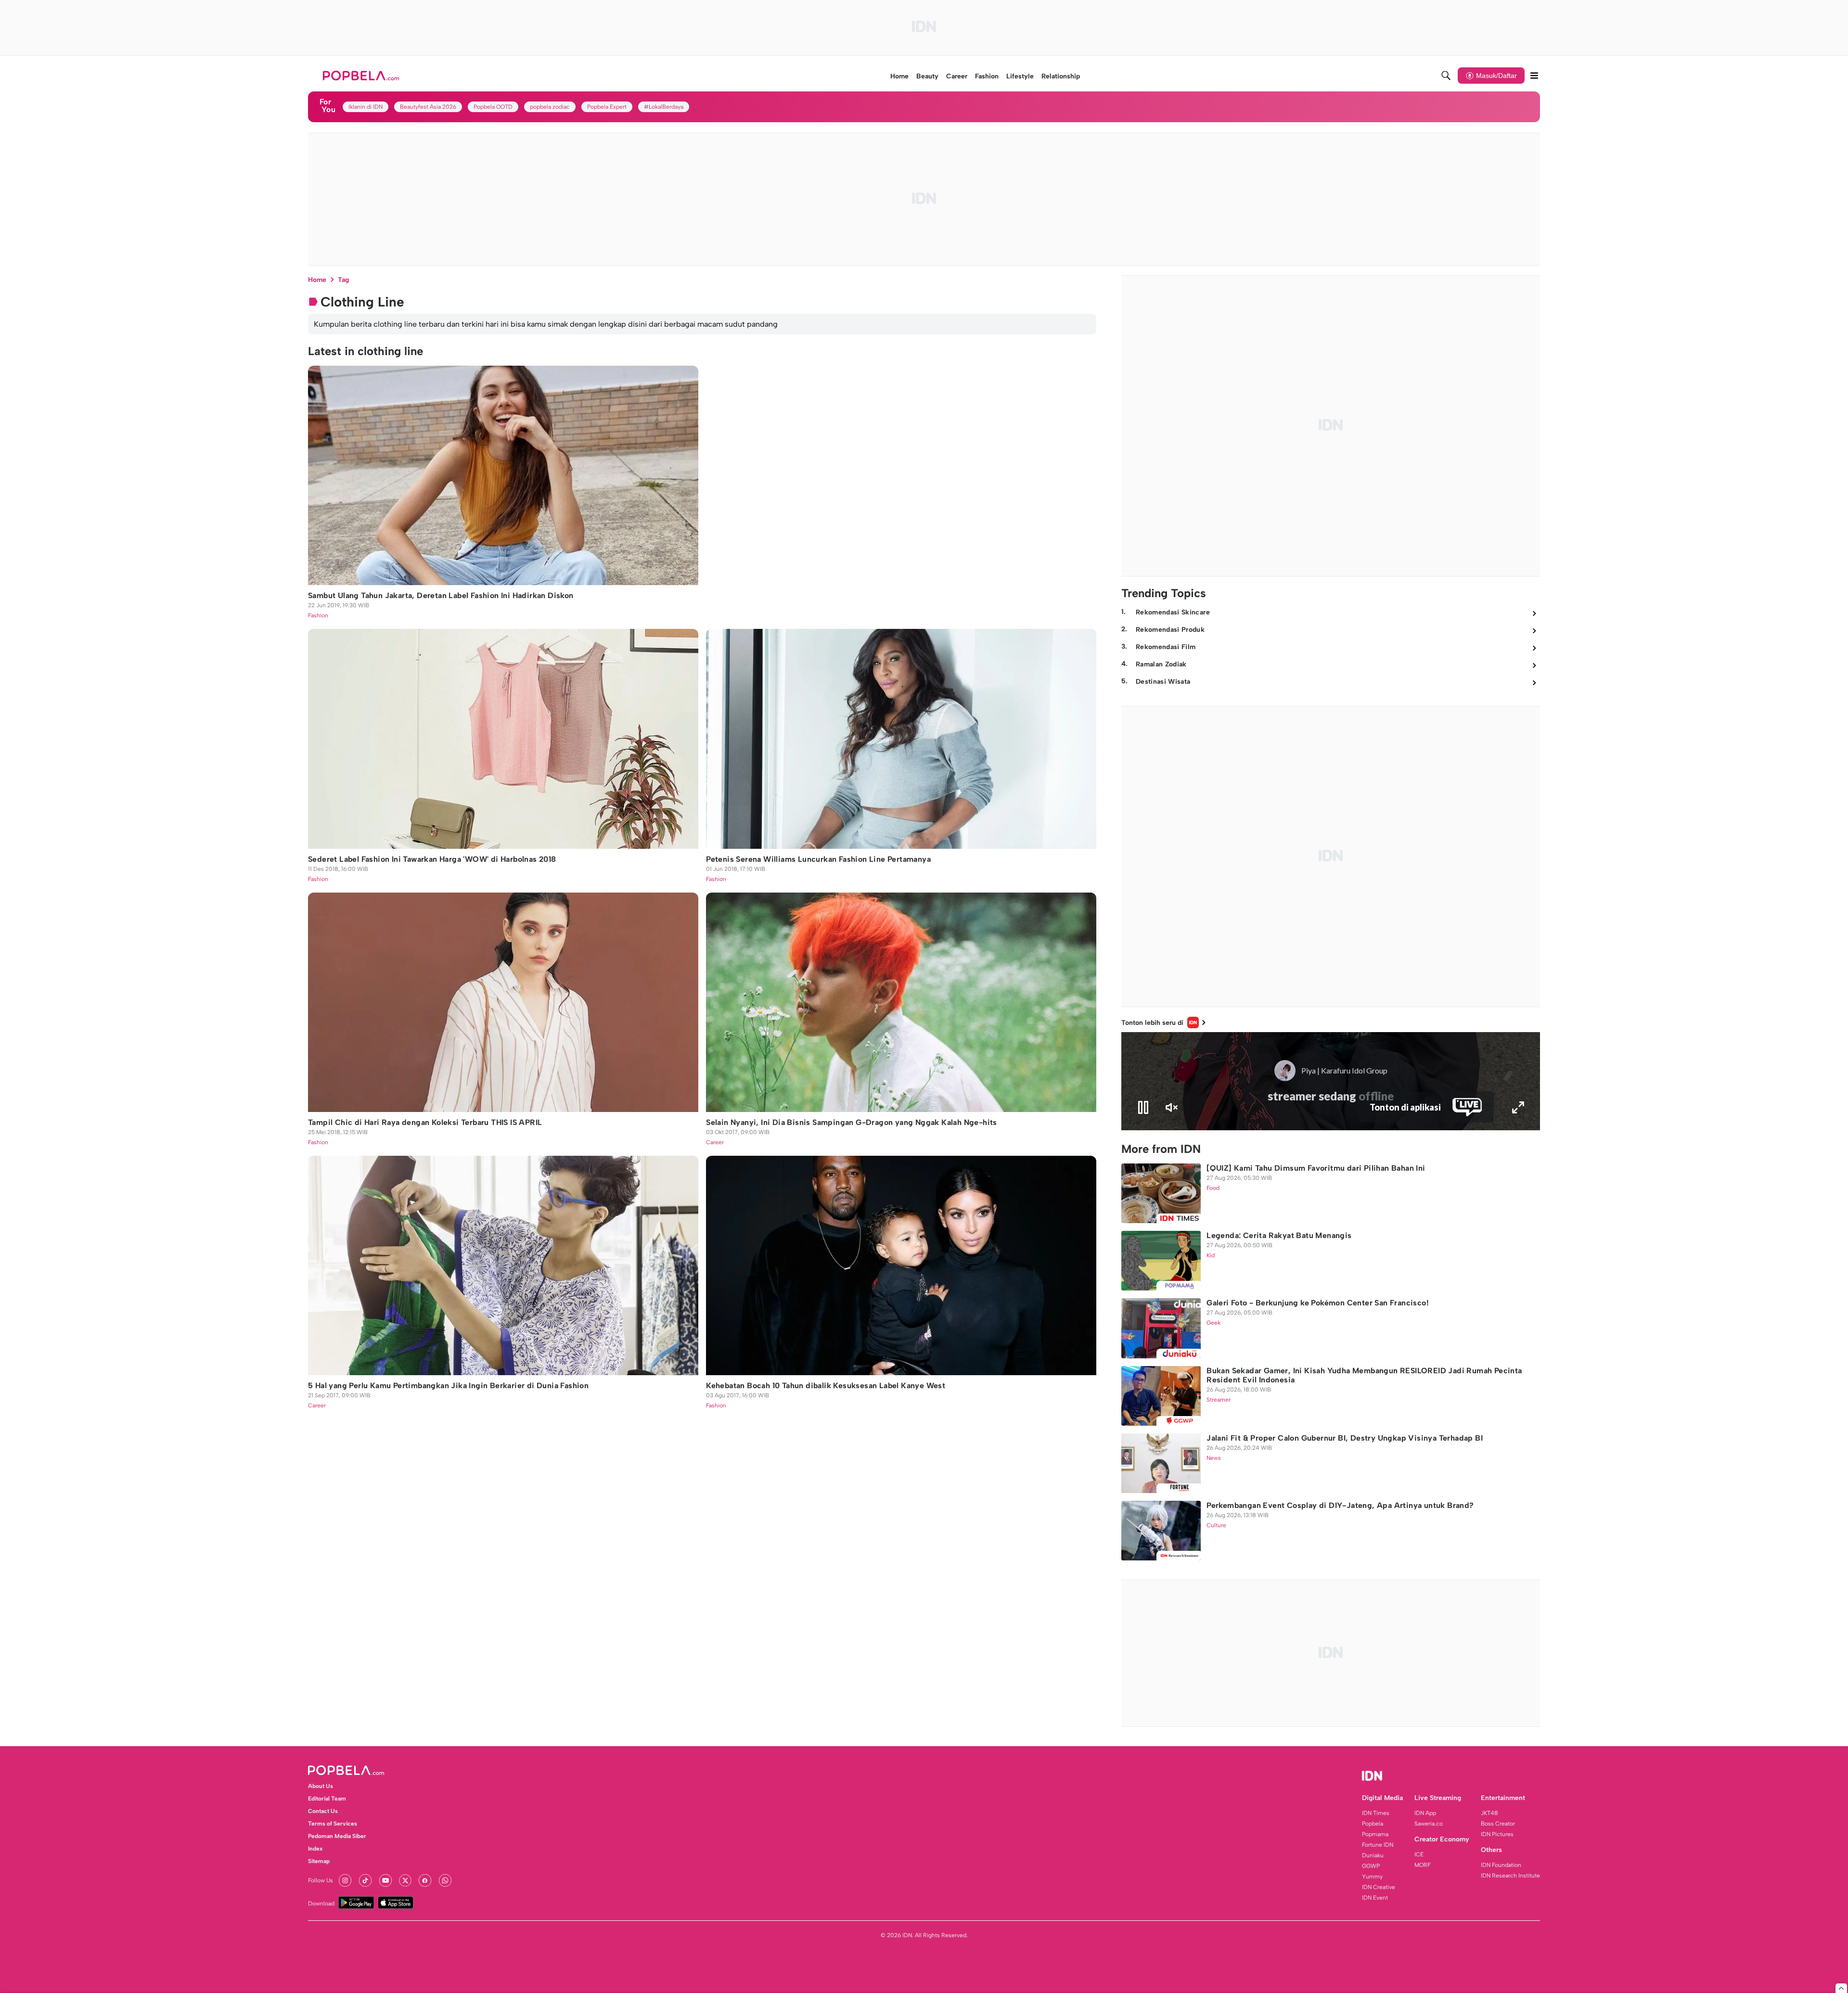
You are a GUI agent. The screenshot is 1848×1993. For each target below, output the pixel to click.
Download (321, 1904)
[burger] (1534, 76)
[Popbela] (362, 76)
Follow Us (321, 1880)
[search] (1446, 76)
